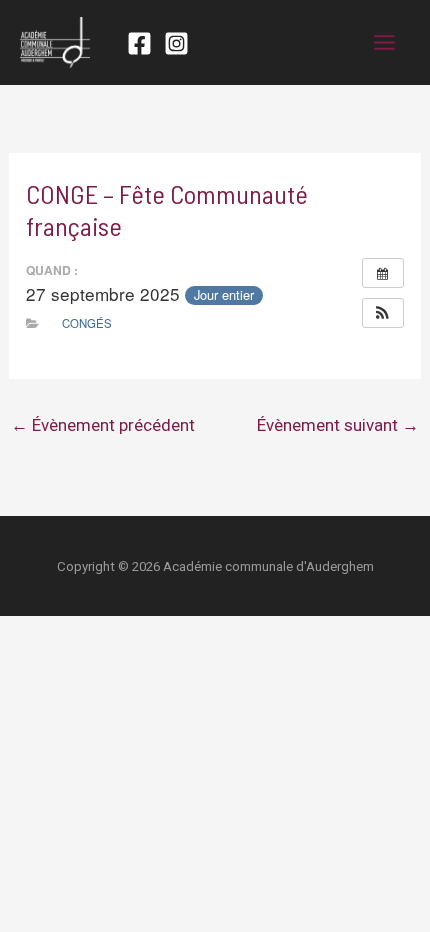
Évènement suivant (338, 425)
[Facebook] (139, 43)
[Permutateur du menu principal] (385, 42)
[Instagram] (176, 43)
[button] (383, 313)
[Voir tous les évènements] (383, 273)
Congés (87, 323)
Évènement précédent (103, 425)
